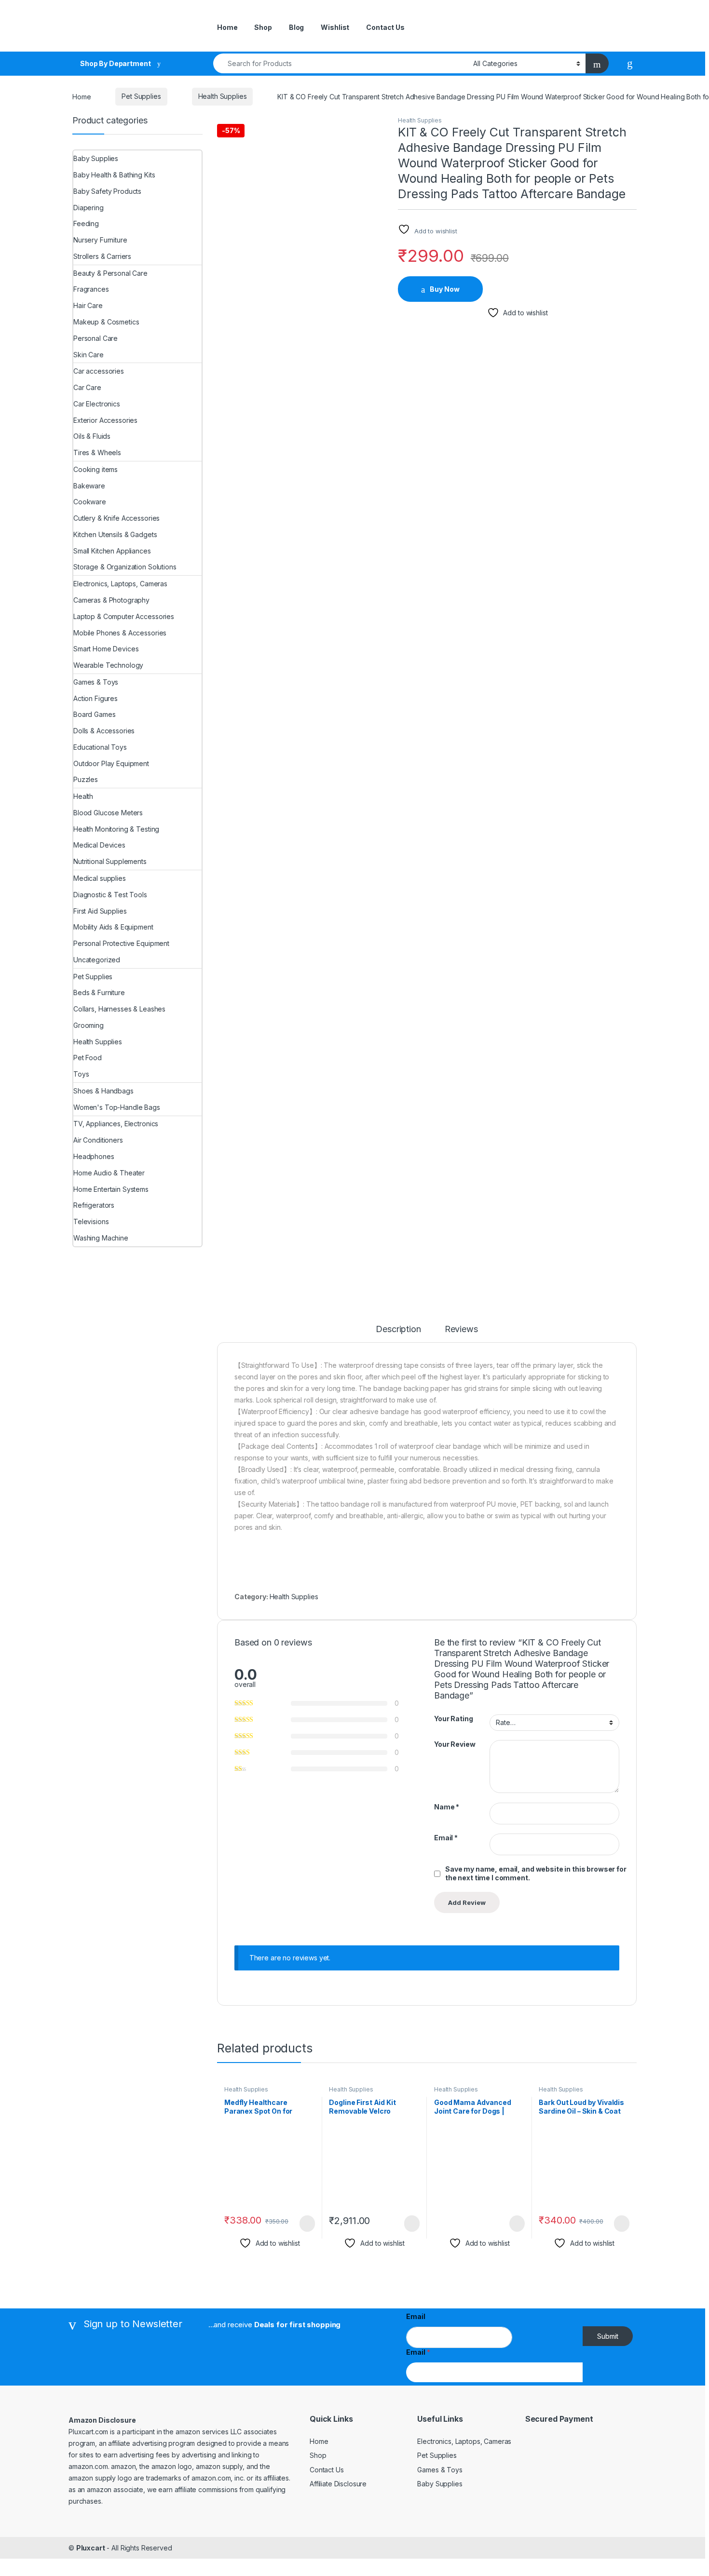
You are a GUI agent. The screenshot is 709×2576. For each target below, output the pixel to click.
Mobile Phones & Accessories (120, 633)
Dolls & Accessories (104, 731)
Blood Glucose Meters (108, 813)
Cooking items (95, 469)
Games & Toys (96, 682)
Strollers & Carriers (102, 256)
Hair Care (88, 305)
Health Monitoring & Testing (116, 829)
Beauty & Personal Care (110, 273)
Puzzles (86, 779)
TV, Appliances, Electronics (116, 1124)
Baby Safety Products (107, 191)
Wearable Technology (108, 665)
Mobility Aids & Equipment (113, 927)
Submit (608, 2336)
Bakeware (89, 486)
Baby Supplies (96, 158)
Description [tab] (398, 1329)
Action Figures (95, 698)
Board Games (94, 714)
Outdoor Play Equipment (111, 763)
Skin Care (89, 355)
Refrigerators (94, 1205)
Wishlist (335, 27)
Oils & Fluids (92, 436)
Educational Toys (100, 747)
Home (227, 27)
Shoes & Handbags (103, 1091)
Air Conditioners (98, 1140)
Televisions (91, 1221)
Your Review (455, 1744)
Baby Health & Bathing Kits (114, 175)
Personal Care (95, 338)
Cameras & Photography (111, 600)
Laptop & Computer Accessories (124, 616)
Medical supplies (100, 878)
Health (83, 796)
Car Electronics (97, 404)
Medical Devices (99, 845)
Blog (296, 27)
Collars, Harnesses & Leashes (119, 1009)
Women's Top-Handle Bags (117, 1107)
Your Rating (453, 1719)
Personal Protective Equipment (121, 943)
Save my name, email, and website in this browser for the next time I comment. (536, 1873)
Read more (516, 2224)
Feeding (86, 223)
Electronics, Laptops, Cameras (120, 584)
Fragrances (91, 289)
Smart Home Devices (106, 649)
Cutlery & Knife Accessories (116, 518)
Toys (81, 1074)
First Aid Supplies (100, 911)
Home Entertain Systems (111, 1189)
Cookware (90, 502)
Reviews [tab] (461, 1329)
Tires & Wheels (97, 452)
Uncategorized (97, 960)
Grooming (89, 1025)
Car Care (87, 387)
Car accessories (99, 371)
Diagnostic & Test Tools (110, 895)
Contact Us (385, 27)
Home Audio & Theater (109, 1173)
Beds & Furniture (99, 992)
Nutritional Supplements (110, 861)
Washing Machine (101, 1238)
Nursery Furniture (100, 240)
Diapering (89, 208)
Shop (263, 27)
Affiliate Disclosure (338, 2484)
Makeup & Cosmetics (106, 322)
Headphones (94, 1156)
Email (446, 1838)
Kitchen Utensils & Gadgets (115, 534)
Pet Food (88, 1058)
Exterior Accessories (105, 420)
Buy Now (445, 289)
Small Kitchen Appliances (112, 551)
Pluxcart (91, 2548)
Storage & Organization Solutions (125, 567)
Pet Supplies (141, 96)
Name (447, 1807)
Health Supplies (223, 96)
